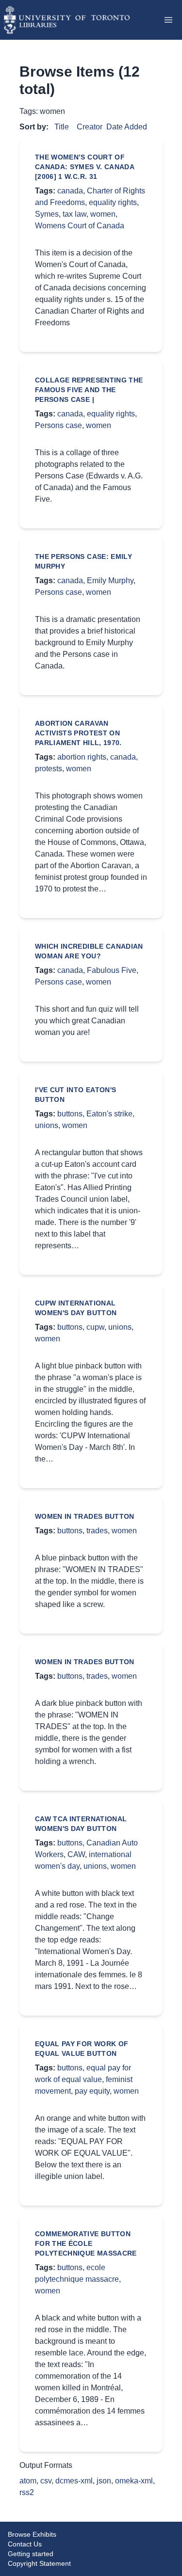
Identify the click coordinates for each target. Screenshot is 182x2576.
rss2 (27, 2492)
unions (47, 1125)
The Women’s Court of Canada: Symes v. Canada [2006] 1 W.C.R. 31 (84, 167)
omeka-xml (134, 2481)
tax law (74, 214)
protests (49, 769)
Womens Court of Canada (80, 226)
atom (28, 2481)
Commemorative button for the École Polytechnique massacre (86, 2243)
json (104, 2481)
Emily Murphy (110, 580)
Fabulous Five (112, 970)
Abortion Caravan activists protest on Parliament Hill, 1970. (78, 733)
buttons (70, 1114)
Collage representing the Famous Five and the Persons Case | (89, 390)
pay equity (92, 2091)
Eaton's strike (109, 1114)
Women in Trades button (85, 1516)
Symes (47, 214)
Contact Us (25, 2544)
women (103, 214)
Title (62, 127)
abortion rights (82, 757)
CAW (76, 1854)
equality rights (113, 202)
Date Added (127, 127)
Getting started (31, 2554)
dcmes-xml (74, 2481)
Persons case (58, 425)
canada (70, 191)
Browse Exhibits (32, 2534)
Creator (90, 127)
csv (46, 2481)
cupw (95, 1327)
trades (97, 1531)
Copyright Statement (39, 2563)
